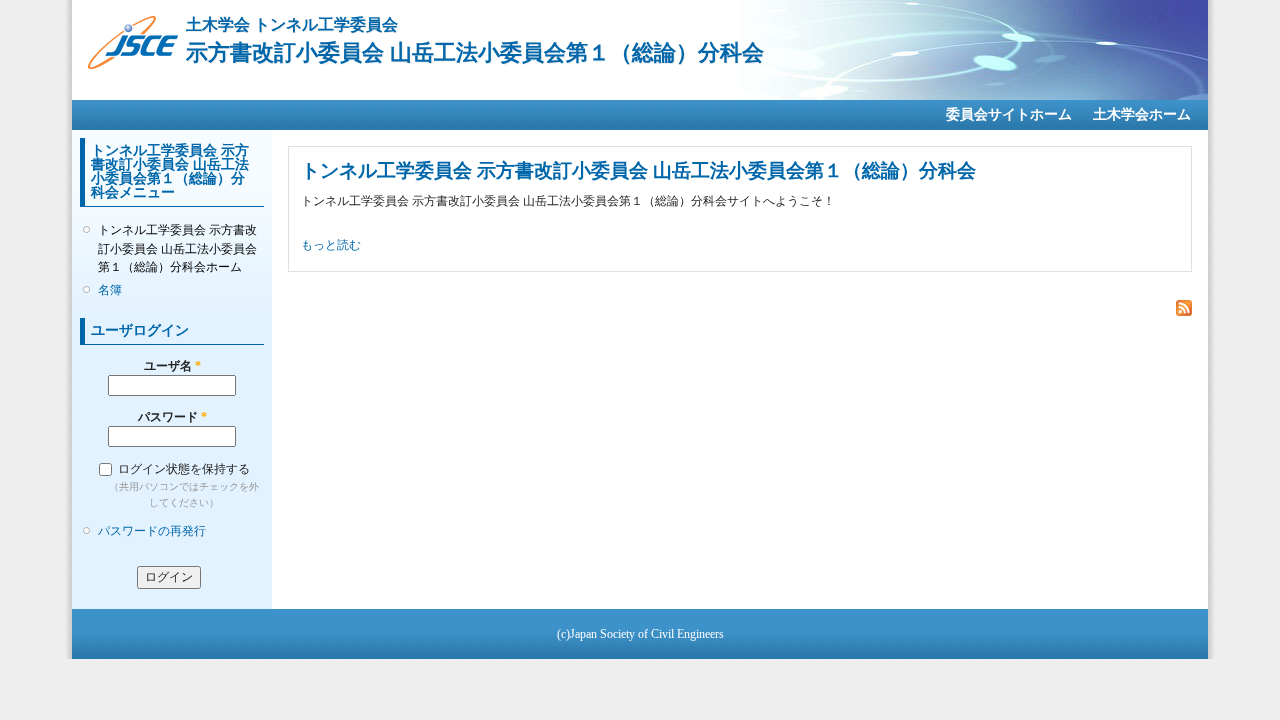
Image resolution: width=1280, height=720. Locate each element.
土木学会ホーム (1142, 114)
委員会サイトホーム (1009, 114)
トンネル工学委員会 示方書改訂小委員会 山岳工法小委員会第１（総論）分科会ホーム (177, 248)
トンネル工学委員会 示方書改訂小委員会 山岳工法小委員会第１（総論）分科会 (638, 170)
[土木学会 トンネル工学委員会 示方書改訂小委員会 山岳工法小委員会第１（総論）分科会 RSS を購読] (1184, 308)
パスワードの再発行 (152, 531)
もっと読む (331, 245)
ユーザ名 (172, 366)
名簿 (110, 290)
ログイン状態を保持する (184, 469)
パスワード (172, 417)
